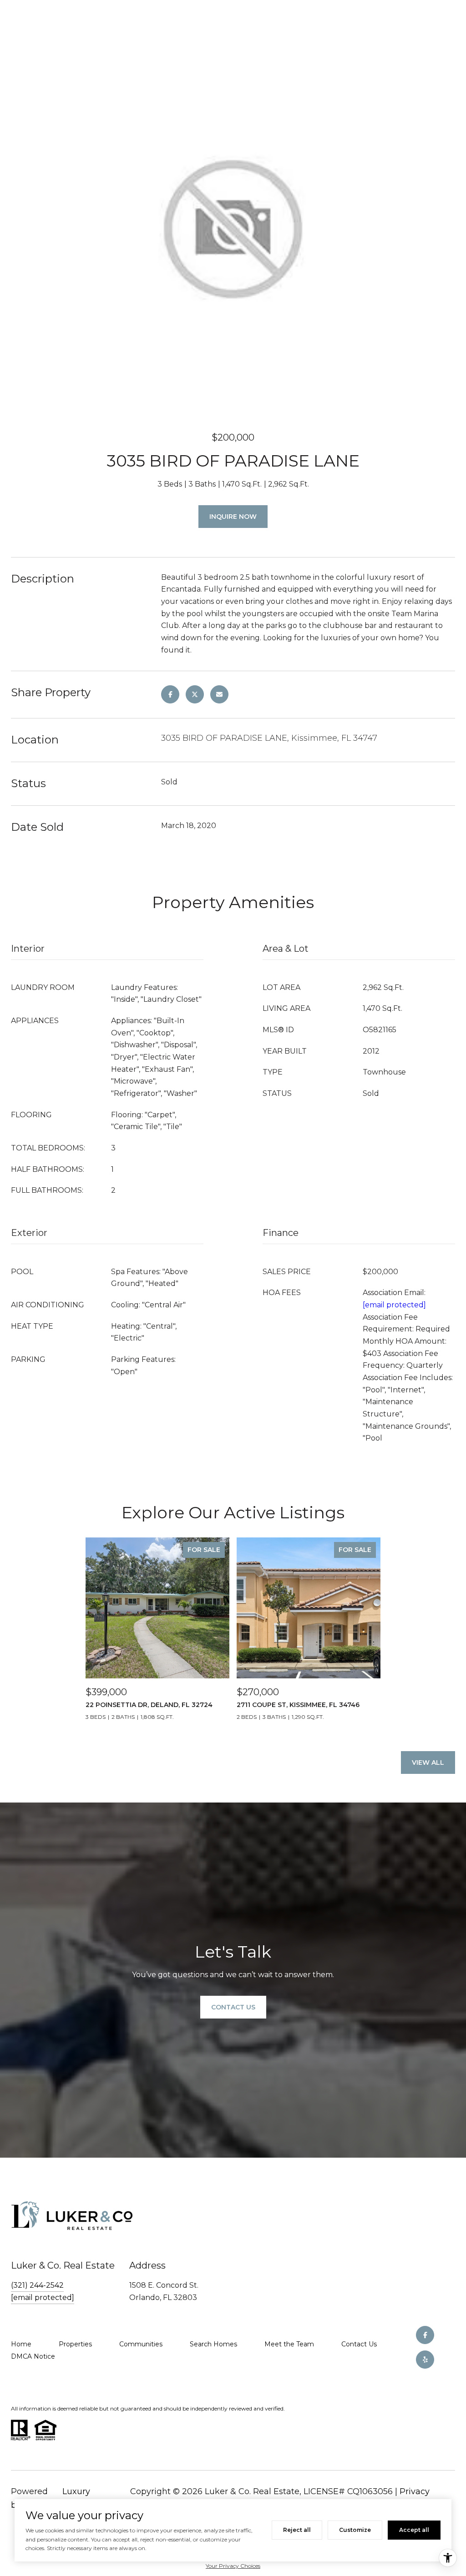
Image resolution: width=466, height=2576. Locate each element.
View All (428, 1763)
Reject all (297, 2530)
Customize (355, 2530)
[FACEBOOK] (425, 2335)
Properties (75, 2344)
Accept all (414, 2530)
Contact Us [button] (233, 2007)
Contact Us (359, 2344)
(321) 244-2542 (37, 2285)
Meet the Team (289, 2344)
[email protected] (394, 1305)
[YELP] (425, 2360)
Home (21, 2344)
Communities (141, 2344)
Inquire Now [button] (233, 517)
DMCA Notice (33, 2356)
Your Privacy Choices (233, 2566)
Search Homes (213, 2344)
